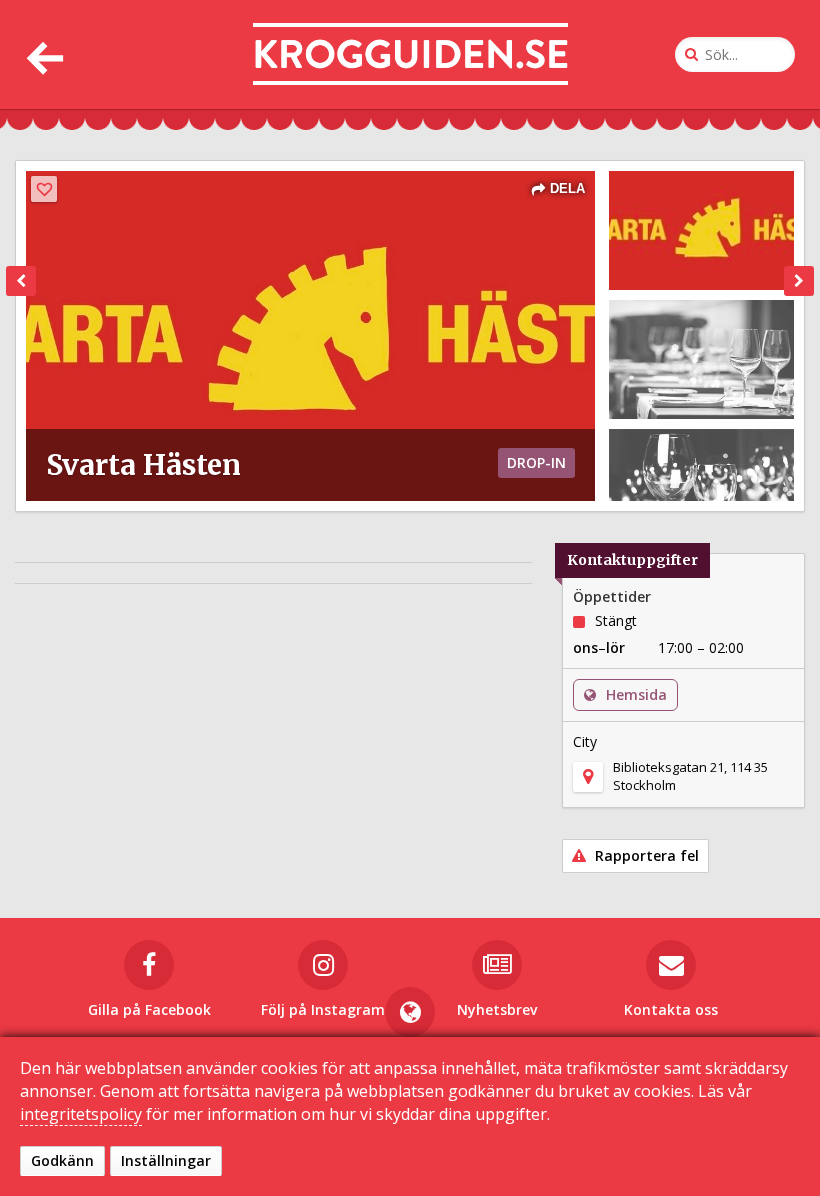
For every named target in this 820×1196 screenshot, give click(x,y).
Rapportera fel (645, 855)
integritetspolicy (81, 1114)
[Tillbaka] (42, 54)
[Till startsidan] (410, 54)
